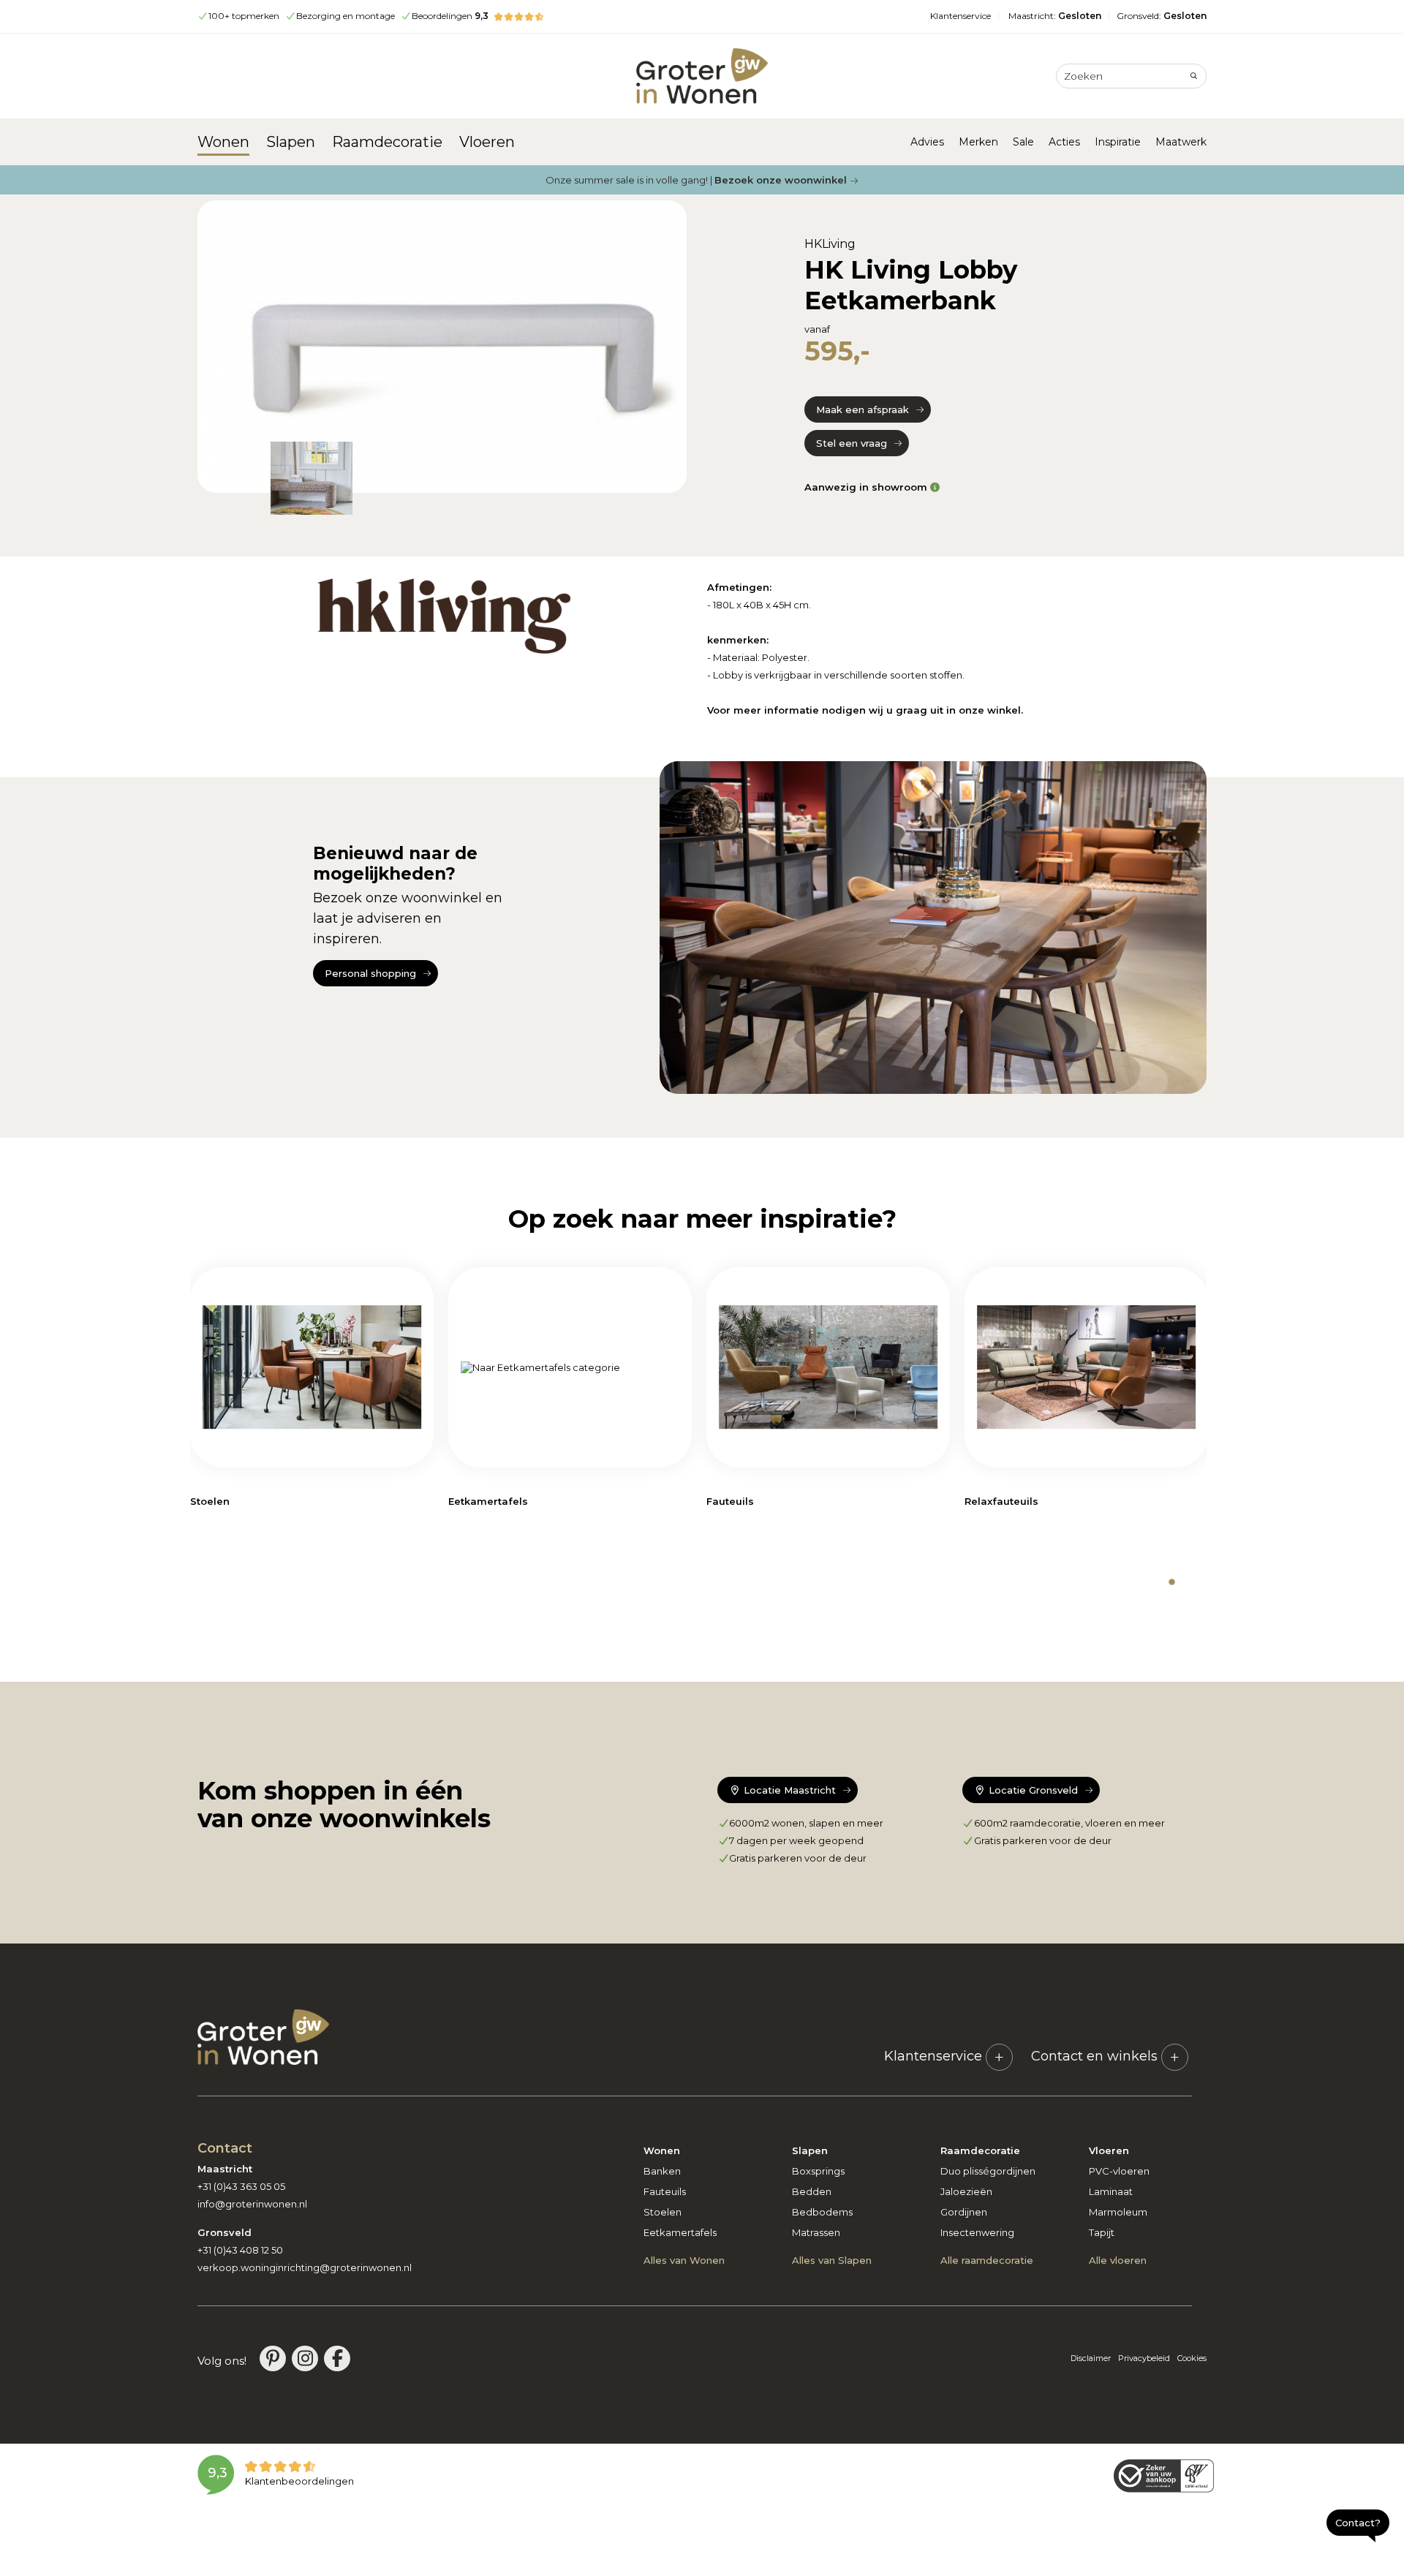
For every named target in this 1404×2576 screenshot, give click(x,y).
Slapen (291, 142)
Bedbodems (822, 2212)
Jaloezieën (966, 2191)
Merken (978, 142)
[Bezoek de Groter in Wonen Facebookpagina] (337, 2358)
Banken (662, 2171)
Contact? (1358, 2523)
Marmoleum (1118, 2212)
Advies (927, 142)
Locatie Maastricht (788, 1790)
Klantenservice (960, 16)
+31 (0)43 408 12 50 (240, 2250)
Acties (1064, 142)
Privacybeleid (1144, 2358)
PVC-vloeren (1119, 2171)
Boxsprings (818, 2171)
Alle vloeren (1118, 2260)
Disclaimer (1091, 2358)
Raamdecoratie (387, 142)
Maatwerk (1181, 142)
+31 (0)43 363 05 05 (241, 2186)
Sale (1023, 142)
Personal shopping (370, 973)
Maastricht (1055, 16)
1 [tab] (1172, 1582)
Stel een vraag (852, 443)
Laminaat (1111, 2191)
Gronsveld (1162, 16)
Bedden (812, 2191)
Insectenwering (977, 2232)
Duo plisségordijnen (988, 2171)
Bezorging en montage (346, 16)
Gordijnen (964, 2212)
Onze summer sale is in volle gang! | (696, 180)
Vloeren (487, 142)
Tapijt (1102, 2232)
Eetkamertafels (680, 2232)
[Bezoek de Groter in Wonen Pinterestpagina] (273, 2358)
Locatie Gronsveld (1032, 1790)
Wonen (223, 142)
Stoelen (663, 2212)
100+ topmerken (244, 16)
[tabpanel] (312, 1394)
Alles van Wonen (684, 2260)
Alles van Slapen (832, 2260)
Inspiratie (1118, 142)
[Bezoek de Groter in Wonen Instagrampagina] (305, 2358)
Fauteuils (665, 2191)
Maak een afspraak (863, 409)
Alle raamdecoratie (987, 2260)
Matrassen (816, 2232)
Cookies (1192, 2358)
